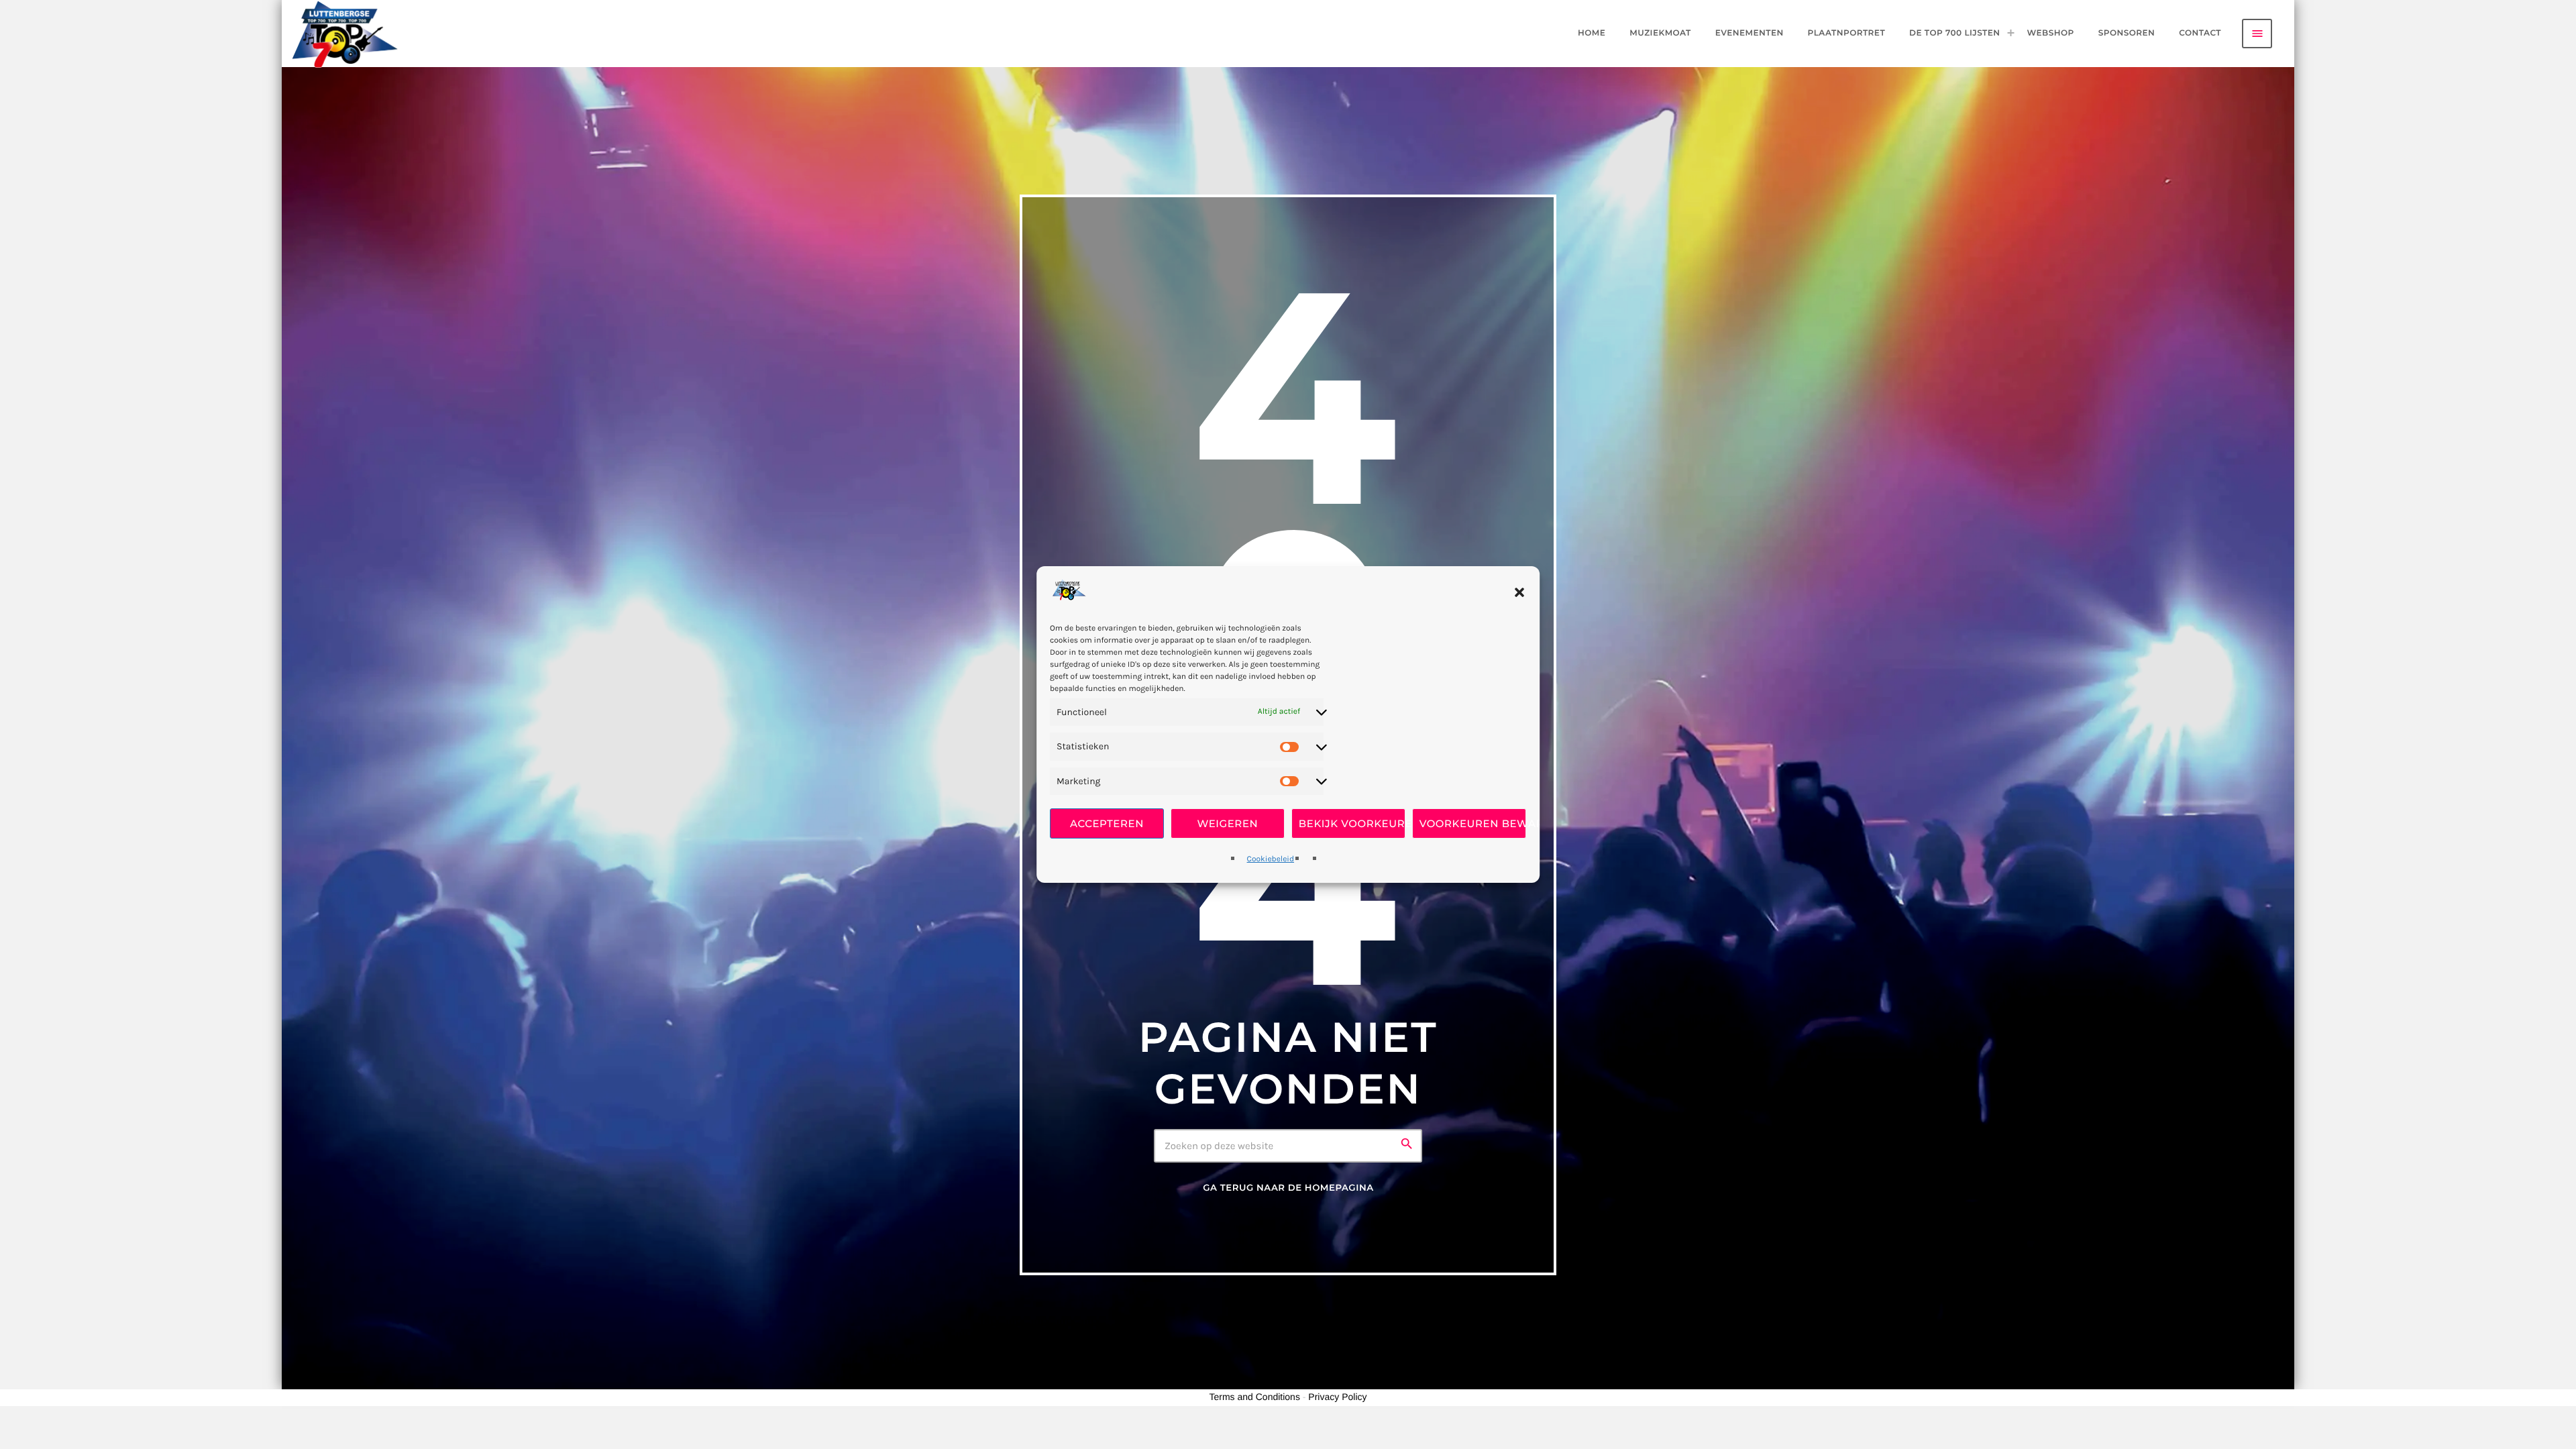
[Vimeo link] (345, 34)
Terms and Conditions (1255, 1397)
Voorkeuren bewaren (1473, 823)
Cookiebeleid (1271, 859)
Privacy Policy (1337, 1397)
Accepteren (1107, 823)
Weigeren (1228, 823)
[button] (1519, 592)
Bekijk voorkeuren (1352, 823)
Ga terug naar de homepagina (1288, 1188)
